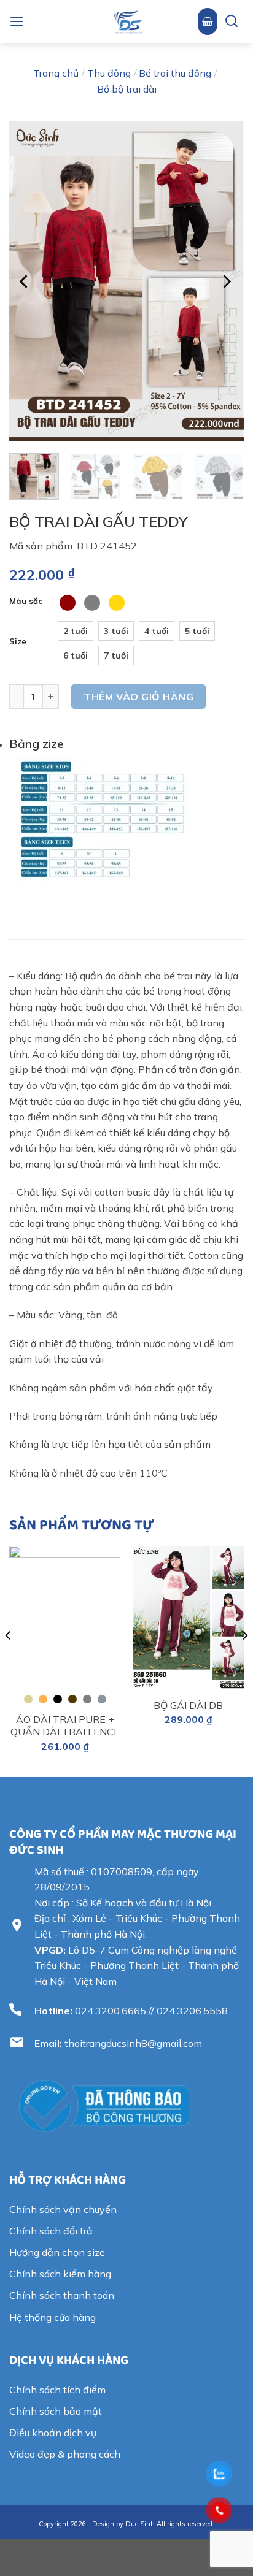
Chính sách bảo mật (56, 2411)
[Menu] (17, 21)
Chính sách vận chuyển (63, 2209)
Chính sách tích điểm (57, 2390)
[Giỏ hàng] (208, 21)
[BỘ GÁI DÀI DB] (188, 1618)
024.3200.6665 (111, 2011)
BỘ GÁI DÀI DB (188, 1705)
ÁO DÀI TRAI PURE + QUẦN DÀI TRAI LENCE (65, 1726)
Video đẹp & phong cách (65, 2454)
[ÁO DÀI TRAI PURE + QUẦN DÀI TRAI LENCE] (65, 1622)
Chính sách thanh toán (62, 2295)
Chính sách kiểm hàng (60, 2274)
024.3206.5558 (192, 2011)
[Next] (226, 281)
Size (18, 642)
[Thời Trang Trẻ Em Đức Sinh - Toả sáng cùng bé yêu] (128, 21)
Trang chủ (56, 73)
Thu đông (109, 73)
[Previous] (25, 281)
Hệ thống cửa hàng (53, 2317)
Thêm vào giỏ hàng (138, 697)
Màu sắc (26, 602)
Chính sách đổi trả (51, 2231)
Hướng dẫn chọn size (57, 2252)
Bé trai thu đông (175, 73)
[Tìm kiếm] (227, 22)
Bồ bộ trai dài (127, 89)
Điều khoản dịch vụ (53, 2433)
